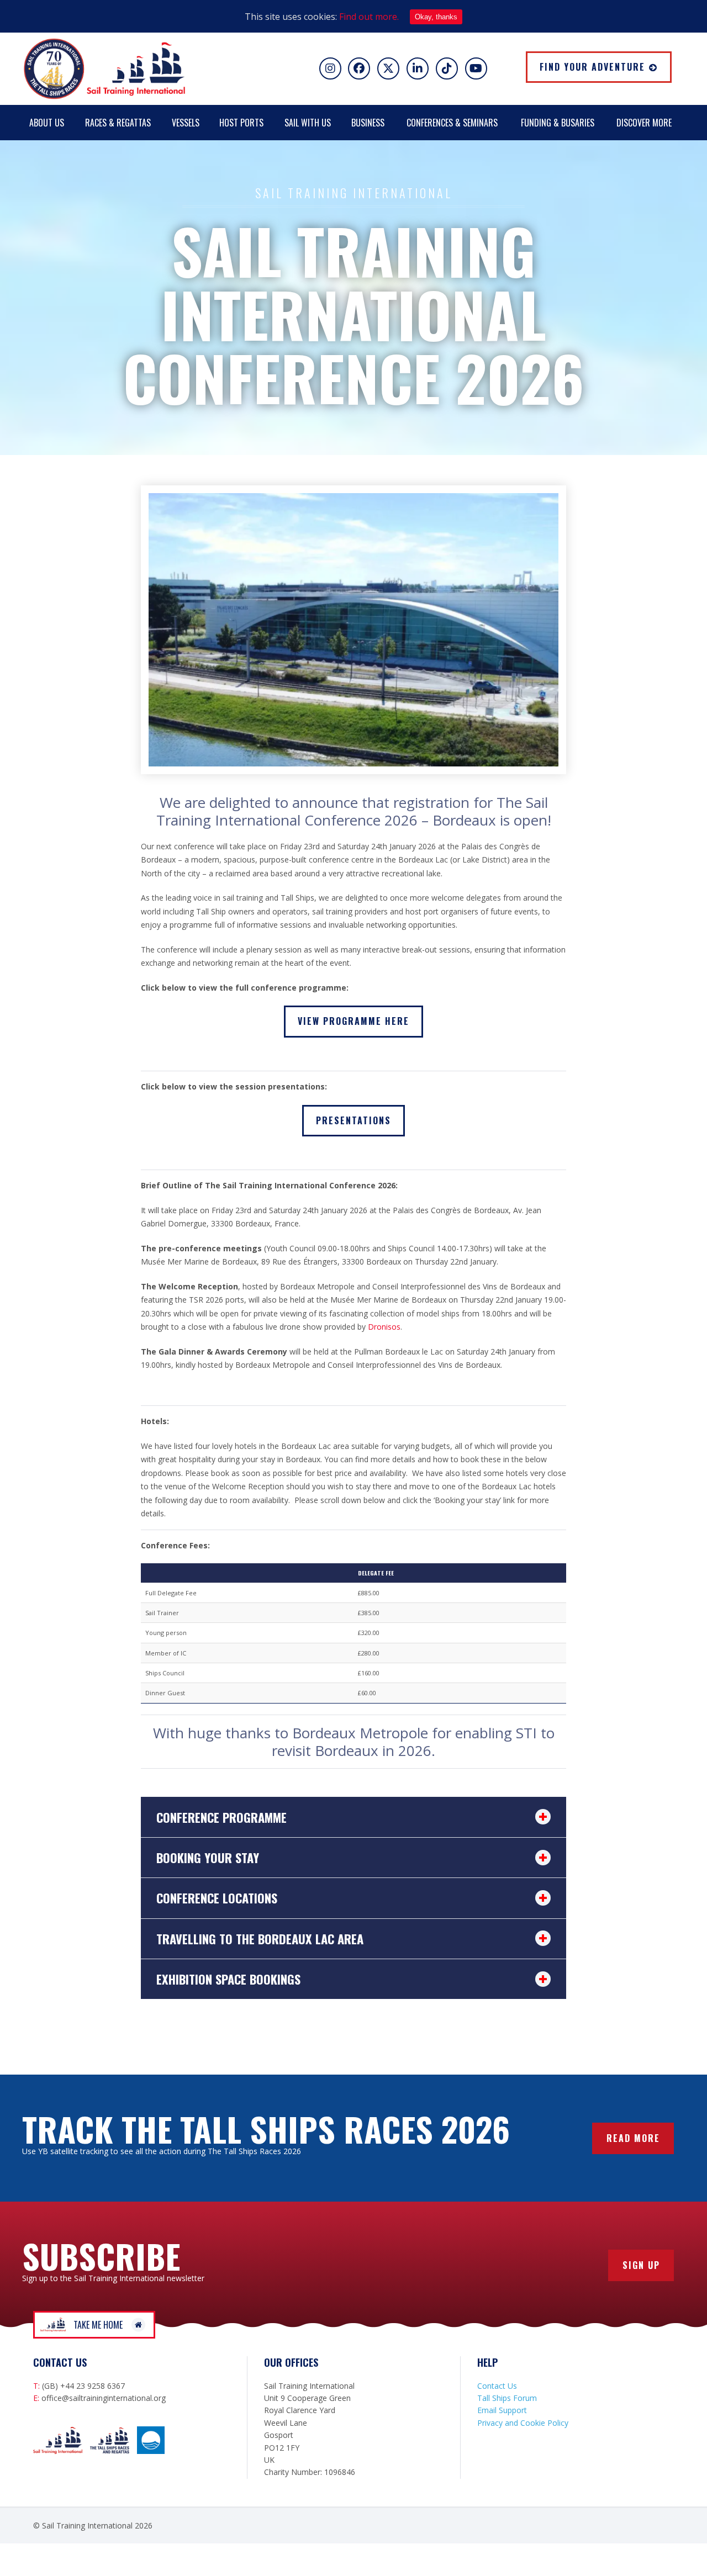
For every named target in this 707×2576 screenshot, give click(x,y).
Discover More (644, 123)
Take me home (98, 2325)
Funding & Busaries (558, 123)
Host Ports (241, 123)
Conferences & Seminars (452, 123)
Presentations (353, 1120)
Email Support (502, 2410)
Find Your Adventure (592, 67)
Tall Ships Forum (507, 2398)
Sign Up (641, 2265)
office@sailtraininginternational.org (104, 2398)
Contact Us (497, 2386)
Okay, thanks (436, 17)
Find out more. (369, 17)
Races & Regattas (118, 123)
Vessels (186, 123)
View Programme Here (353, 1021)
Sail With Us (308, 123)
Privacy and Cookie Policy (523, 2423)
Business (368, 123)
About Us (47, 123)
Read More (633, 2138)
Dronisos (384, 1327)
